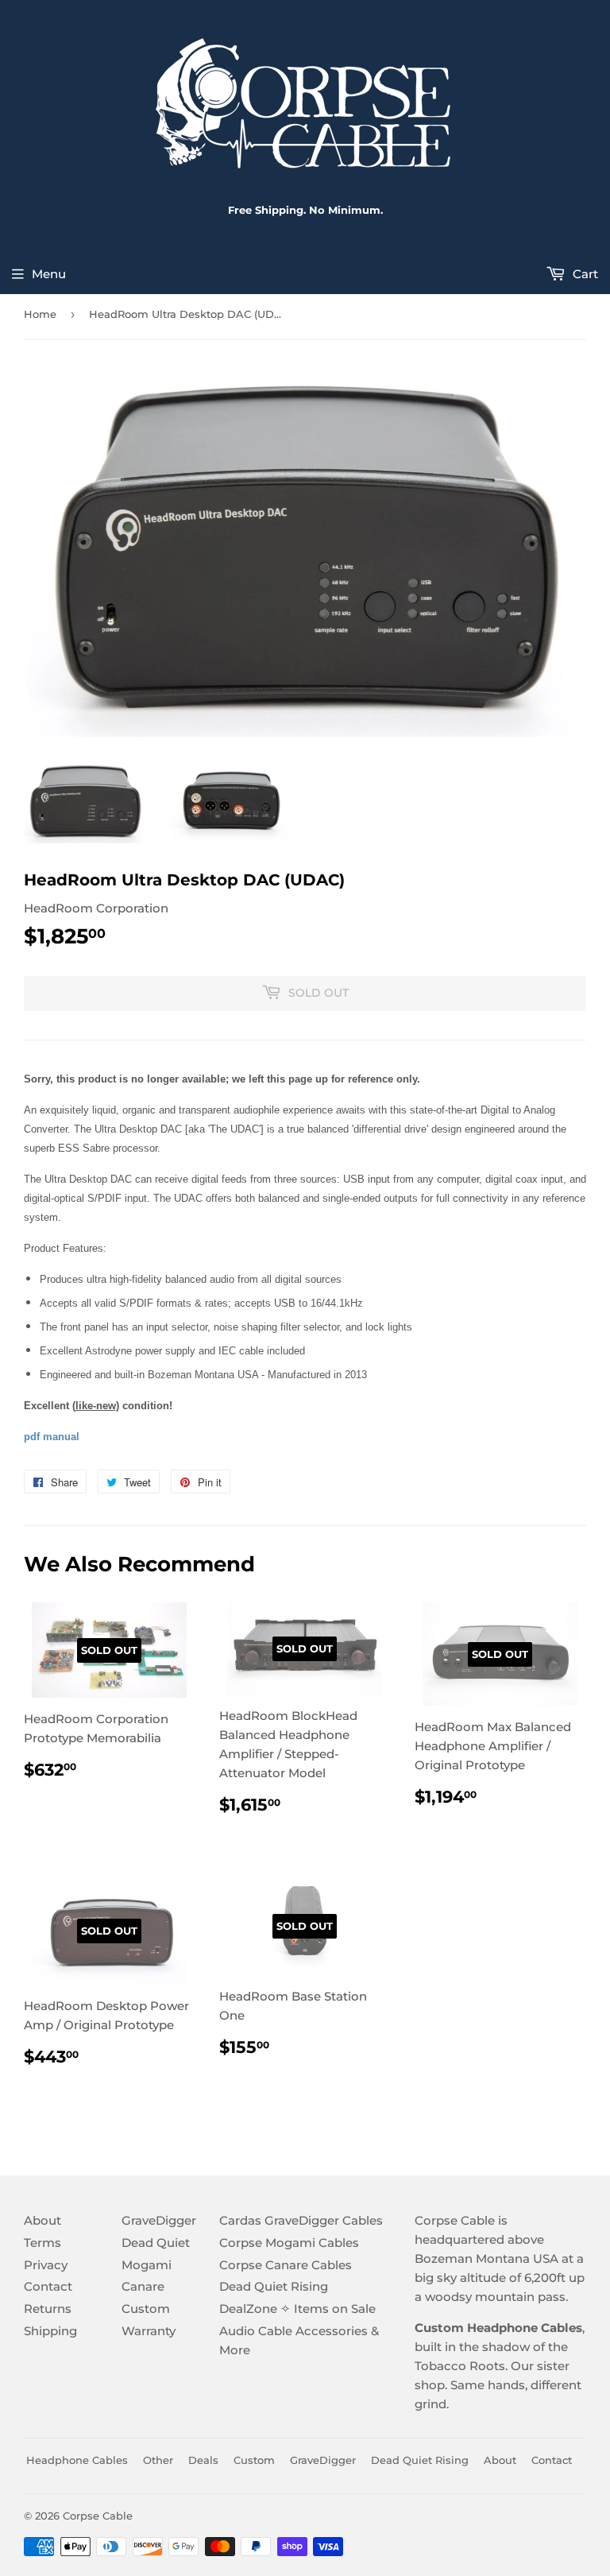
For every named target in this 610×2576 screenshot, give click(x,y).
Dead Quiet (156, 2243)
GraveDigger (159, 2220)
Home (40, 314)
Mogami (147, 2265)
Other (158, 2460)
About (42, 2220)
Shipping (50, 2331)
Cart (584, 274)
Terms (42, 2243)
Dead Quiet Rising (274, 2286)
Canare (143, 2286)
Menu (49, 274)
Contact (48, 2286)
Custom (146, 2309)
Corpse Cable (98, 2516)
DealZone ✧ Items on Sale (297, 2309)
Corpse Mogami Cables (289, 2243)
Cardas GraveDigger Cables (301, 2220)
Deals (203, 2460)
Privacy (46, 2265)
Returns (48, 2309)
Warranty (149, 2331)
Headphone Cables (77, 2460)
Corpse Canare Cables (286, 2265)
